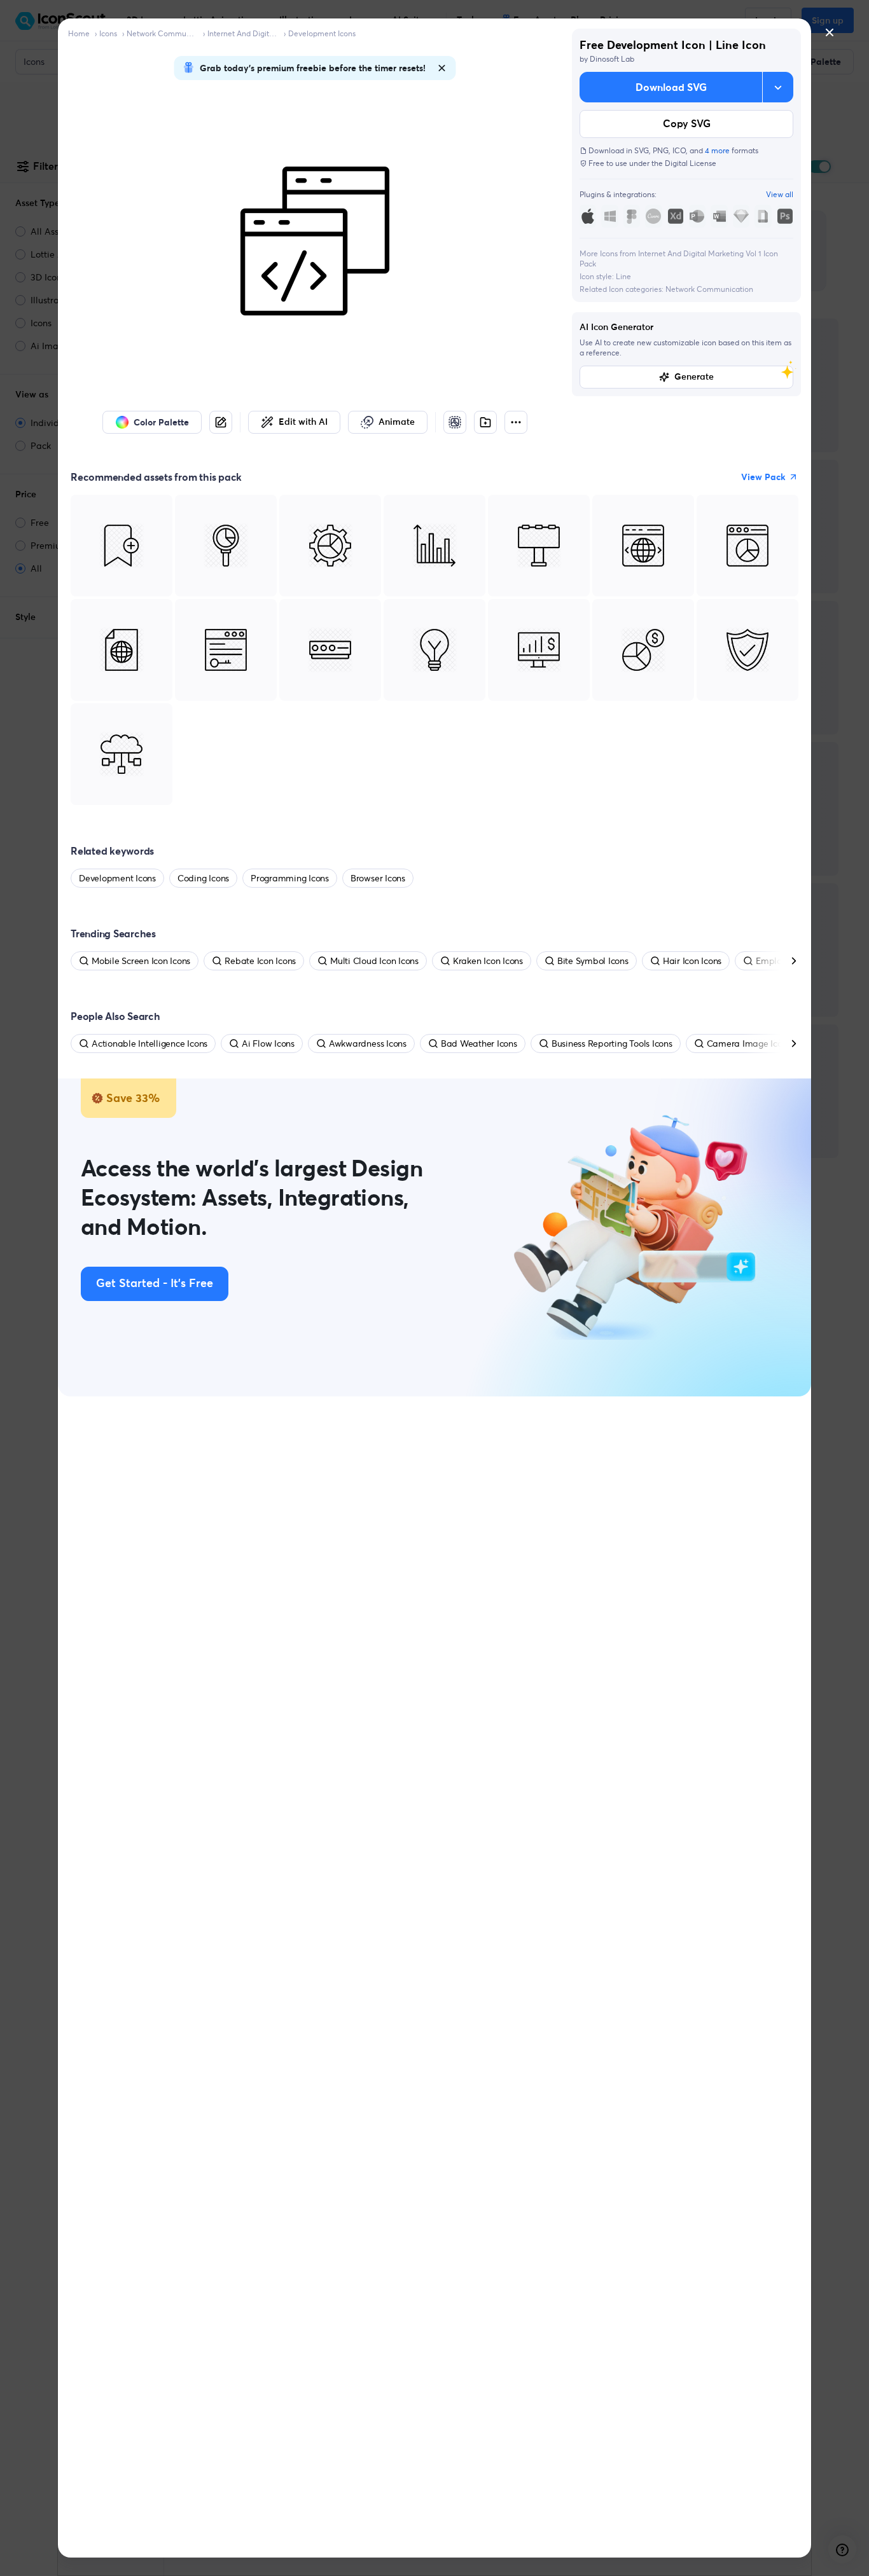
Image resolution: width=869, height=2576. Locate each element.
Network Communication (709, 289)
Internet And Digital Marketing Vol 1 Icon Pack (243, 33)
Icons (108, 33)
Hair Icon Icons (692, 961)
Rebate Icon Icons (260, 961)
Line (623, 276)
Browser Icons (378, 878)
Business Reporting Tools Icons (612, 1043)
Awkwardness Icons (368, 1043)
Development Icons (322, 33)
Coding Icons (203, 878)
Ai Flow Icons (268, 1043)
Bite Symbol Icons (593, 961)
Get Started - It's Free (155, 1284)
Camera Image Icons (749, 1043)
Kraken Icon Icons (488, 961)
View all (780, 194)
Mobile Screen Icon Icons (141, 961)
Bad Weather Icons (479, 1043)
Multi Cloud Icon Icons (374, 961)
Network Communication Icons (162, 33)
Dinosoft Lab (612, 59)
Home (79, 33)
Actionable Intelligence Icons (149, 1043)
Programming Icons (290, 878)
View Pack (763, 477)
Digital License (691, 163)
